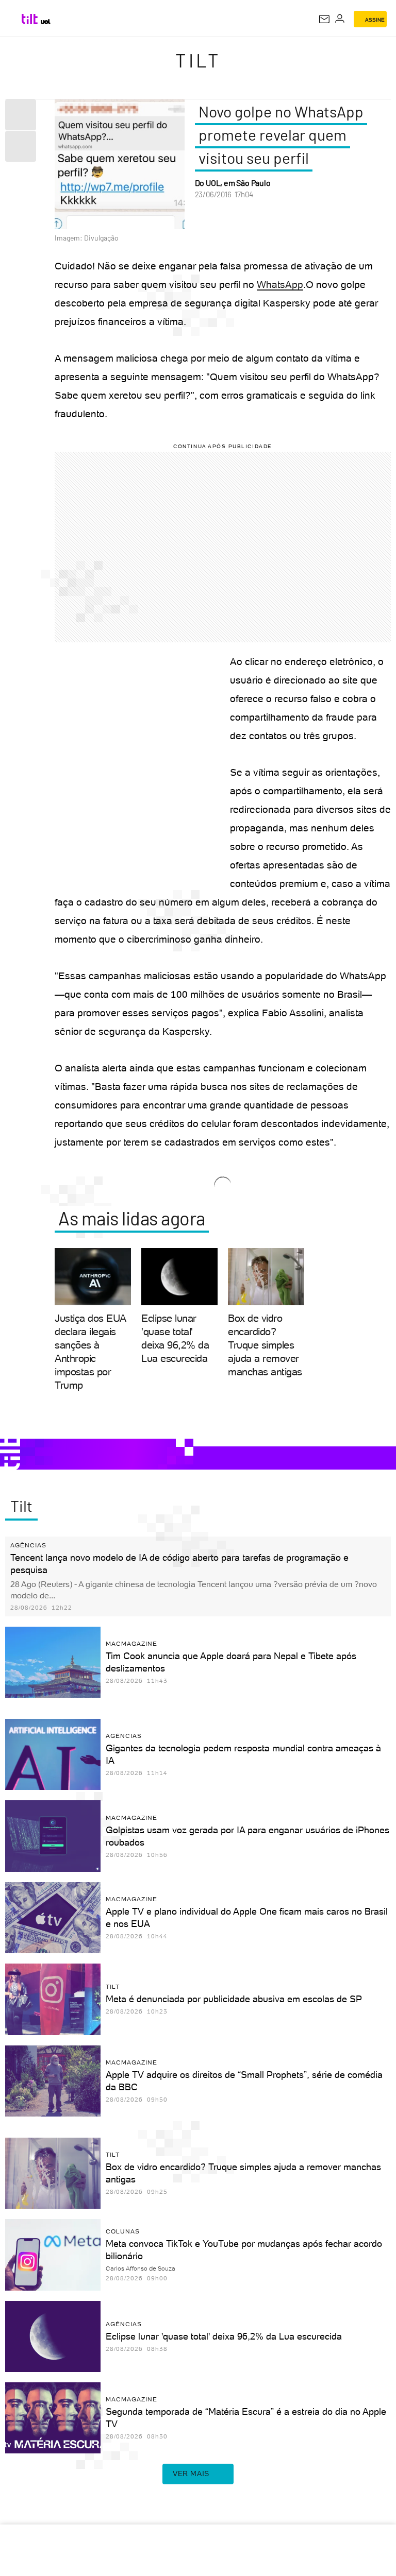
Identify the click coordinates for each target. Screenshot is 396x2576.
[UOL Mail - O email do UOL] (324, 19)
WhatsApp (280, 285)
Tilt (198, 60)
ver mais (191, 2473)
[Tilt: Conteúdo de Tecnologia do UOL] (30, 19)
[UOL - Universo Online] (46, 22)
